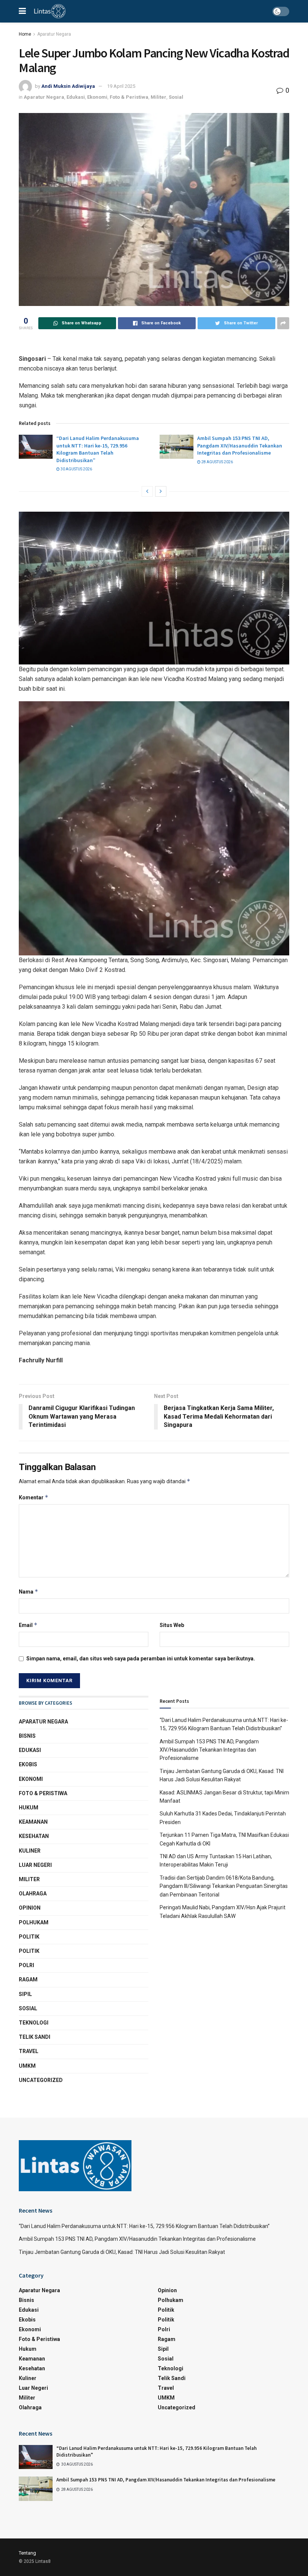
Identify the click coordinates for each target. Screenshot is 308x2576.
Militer (159, 97)
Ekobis (28, 1764)
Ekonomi (97, 97)
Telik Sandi (35, 2037)
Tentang (27, 2553)
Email (28, 1625)
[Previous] (147, 491)
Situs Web (172, 1625)
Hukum (29, 1808)
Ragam (28, 1979)
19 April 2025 (121, 86)
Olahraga (33, 1894)
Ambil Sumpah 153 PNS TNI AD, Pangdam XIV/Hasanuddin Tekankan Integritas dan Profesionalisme (240, 445)
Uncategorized (41, 2080)
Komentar (34, 1497)
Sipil (25, 1994)
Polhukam (34, 1922)
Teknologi (34, 2023)
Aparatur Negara (54, 34)
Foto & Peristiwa (129, 97)
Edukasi (76, 97)
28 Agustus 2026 (217, 462)
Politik (29, 1937)
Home (25, 34)
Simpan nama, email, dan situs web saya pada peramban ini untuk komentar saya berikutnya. (141, 1659)
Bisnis (27, 1736)
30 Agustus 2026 (76, 469)
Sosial (176, 97)
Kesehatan (34, 1836)
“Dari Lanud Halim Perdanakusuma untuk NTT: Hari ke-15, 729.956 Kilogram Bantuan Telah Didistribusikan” (98, 449)
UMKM (27, 2066)
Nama (29, 1592)
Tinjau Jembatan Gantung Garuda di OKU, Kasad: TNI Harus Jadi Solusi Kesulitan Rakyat (122, 2252)
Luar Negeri (35, 1865)
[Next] (161, 491)
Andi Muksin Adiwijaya (68, 86)
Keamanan (33, 1822)
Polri (26, 1965)
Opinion (30, 1908)
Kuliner (30, 1851)
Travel (29, 2051)
